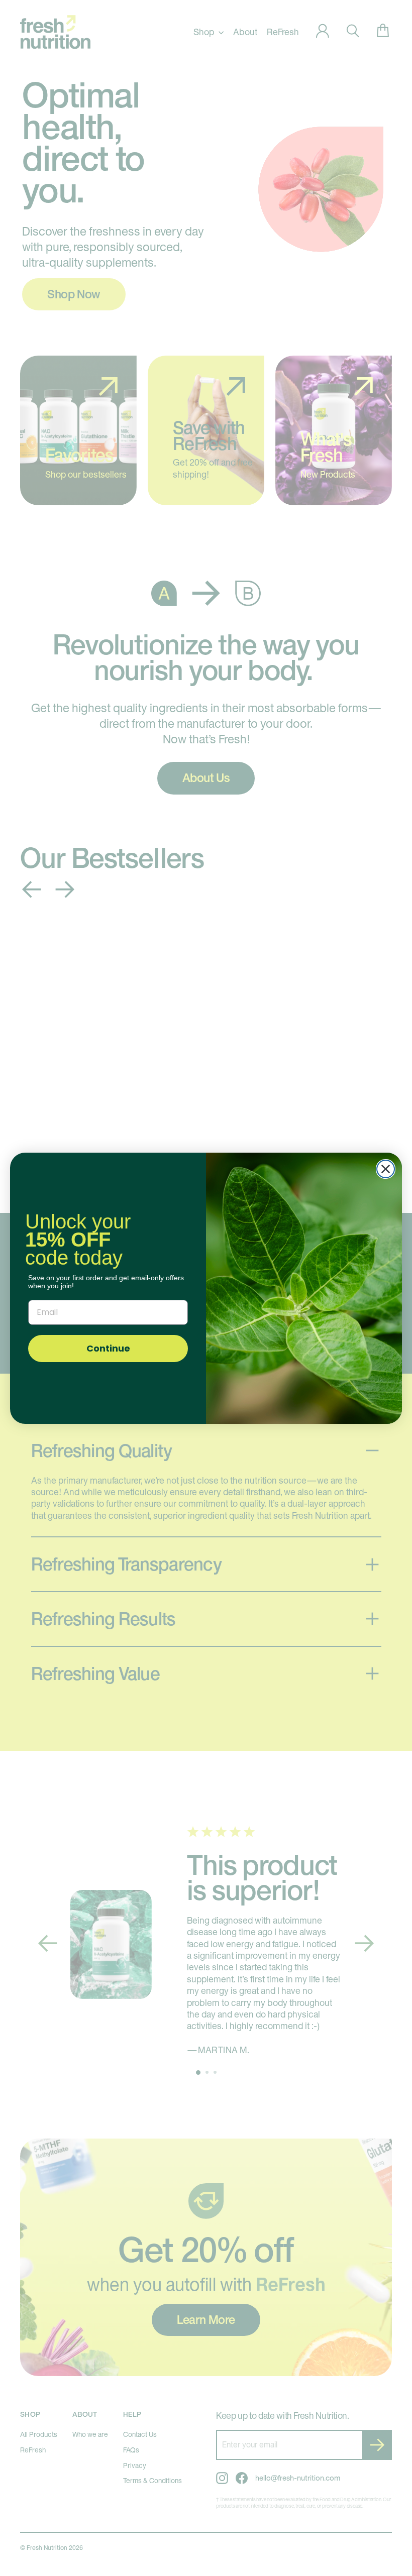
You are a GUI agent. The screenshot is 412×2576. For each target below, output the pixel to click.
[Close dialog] (386, 1169)
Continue (108, 1348)
